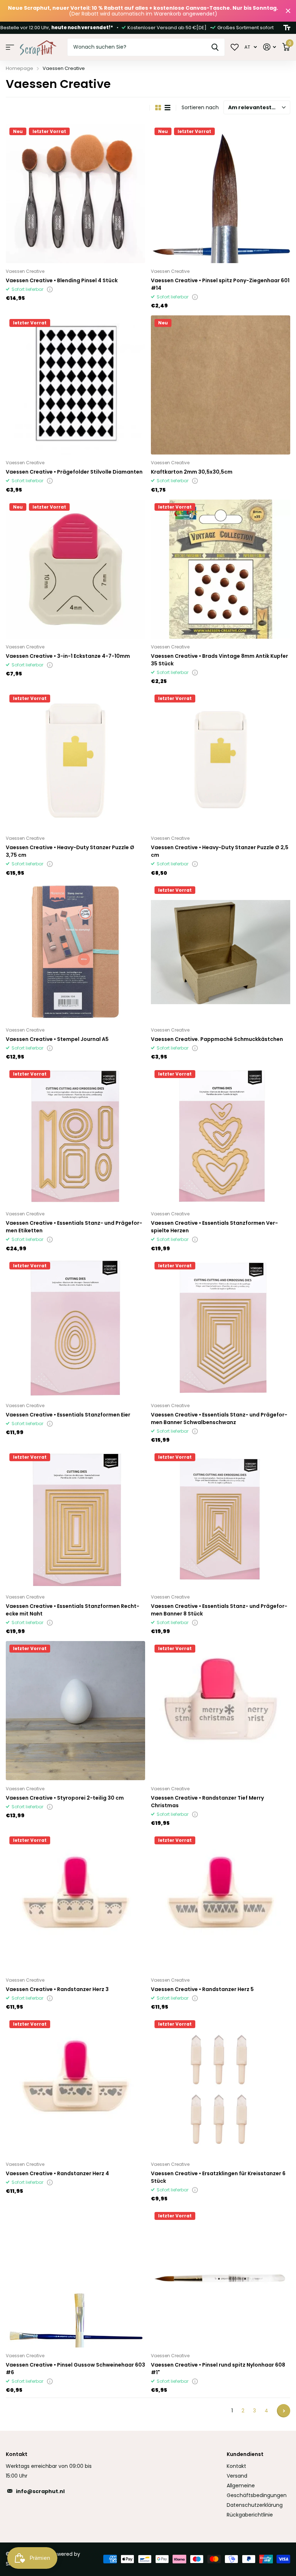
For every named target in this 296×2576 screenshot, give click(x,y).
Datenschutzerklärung (255, 2505)
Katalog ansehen (10, 47)
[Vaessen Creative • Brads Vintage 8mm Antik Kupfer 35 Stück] (221, 569)
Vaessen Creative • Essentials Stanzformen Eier (68, 1415)
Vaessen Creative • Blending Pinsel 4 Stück (62, 280)
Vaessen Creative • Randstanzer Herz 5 (202, 1989)
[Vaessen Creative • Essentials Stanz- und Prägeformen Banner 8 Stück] (221, 1519)
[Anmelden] (269, 47)
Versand (237, 2476)
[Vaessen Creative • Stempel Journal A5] (75, 952)
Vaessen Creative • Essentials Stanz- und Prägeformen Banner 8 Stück (219, 1610)
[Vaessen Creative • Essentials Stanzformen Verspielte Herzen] (221, 1136)
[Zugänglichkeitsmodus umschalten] (287, 28)
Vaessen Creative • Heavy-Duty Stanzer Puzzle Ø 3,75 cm (70, 851)
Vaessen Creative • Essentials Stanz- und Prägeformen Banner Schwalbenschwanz (219, 1418)
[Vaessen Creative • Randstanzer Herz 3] (75, 1902)
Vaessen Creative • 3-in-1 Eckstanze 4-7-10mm (68, 656)
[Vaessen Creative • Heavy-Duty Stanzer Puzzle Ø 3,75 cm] (75, 761)
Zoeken (215, 47)
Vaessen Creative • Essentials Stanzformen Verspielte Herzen (214, 1227)
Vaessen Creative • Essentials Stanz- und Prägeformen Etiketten (74, 1227)
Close (288, 11)
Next (284, 2411)
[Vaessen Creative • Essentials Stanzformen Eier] (75, 1328)
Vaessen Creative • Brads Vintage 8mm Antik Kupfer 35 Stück (219, 660)
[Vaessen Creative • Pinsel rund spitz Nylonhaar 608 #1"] (221, 2278)
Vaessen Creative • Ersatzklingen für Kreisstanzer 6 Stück (218, 2177)
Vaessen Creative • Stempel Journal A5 (57, 1039)
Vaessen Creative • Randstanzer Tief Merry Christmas (207, 1802)
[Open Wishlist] (235, 47)
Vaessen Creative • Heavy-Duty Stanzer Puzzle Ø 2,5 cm (220, 851)
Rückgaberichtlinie (250, 2515)
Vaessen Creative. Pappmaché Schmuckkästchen (217, 1039)
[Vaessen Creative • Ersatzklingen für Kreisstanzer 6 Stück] (221, 2086)
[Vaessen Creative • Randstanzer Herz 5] (221, 1902)
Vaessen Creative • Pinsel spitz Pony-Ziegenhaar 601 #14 (220, 284)
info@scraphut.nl (40, 2491)
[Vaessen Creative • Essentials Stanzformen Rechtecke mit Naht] (75, 1519)
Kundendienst (245, 2454)
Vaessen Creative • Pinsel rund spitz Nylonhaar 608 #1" (218, 2369)
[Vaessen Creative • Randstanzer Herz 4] (75, 2086)
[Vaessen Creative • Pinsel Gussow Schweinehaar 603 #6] (75, 2278)
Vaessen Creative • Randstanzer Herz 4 (57, 2173)
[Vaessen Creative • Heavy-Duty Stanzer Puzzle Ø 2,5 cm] (221, 761)
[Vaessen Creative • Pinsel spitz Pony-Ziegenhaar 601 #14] (221, 194)
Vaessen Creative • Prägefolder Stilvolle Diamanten (74, 472)
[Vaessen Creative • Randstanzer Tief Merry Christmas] (221, 1711)
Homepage (19, 68)
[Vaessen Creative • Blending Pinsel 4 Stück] (75, 194)
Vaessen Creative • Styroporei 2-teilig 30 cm (65, 1798)
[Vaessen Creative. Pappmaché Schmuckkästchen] (221, 952)
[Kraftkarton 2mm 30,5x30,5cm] (221, 385)
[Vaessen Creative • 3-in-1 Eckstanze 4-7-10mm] (75, 569)
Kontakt (236, 2466)
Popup (50, 289)
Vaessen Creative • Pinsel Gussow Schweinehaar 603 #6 (75, 2369)
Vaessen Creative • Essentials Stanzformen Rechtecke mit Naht (73, 1610)
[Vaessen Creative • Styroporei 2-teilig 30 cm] (75, 1711)
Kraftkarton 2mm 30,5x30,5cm (192, 472)
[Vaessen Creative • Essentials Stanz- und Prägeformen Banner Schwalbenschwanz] (221, 1328)
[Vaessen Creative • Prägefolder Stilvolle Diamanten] (75, 385)
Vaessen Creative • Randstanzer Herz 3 (57, 1989)
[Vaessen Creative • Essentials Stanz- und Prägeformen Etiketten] (75, 1136)
